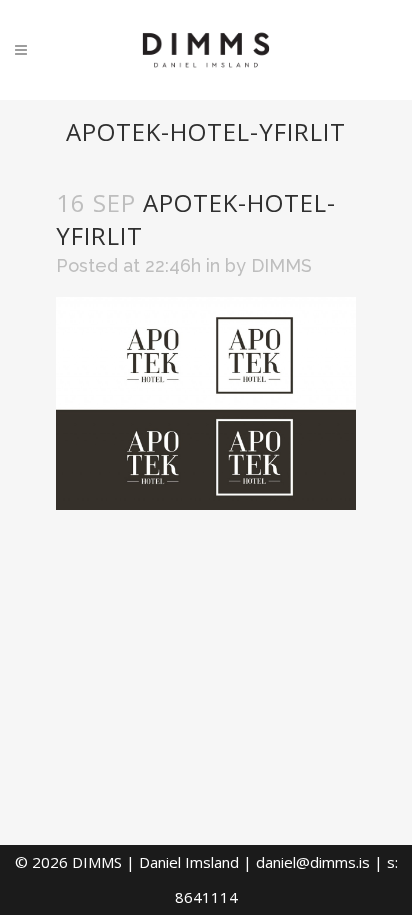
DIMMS (281, 265)
